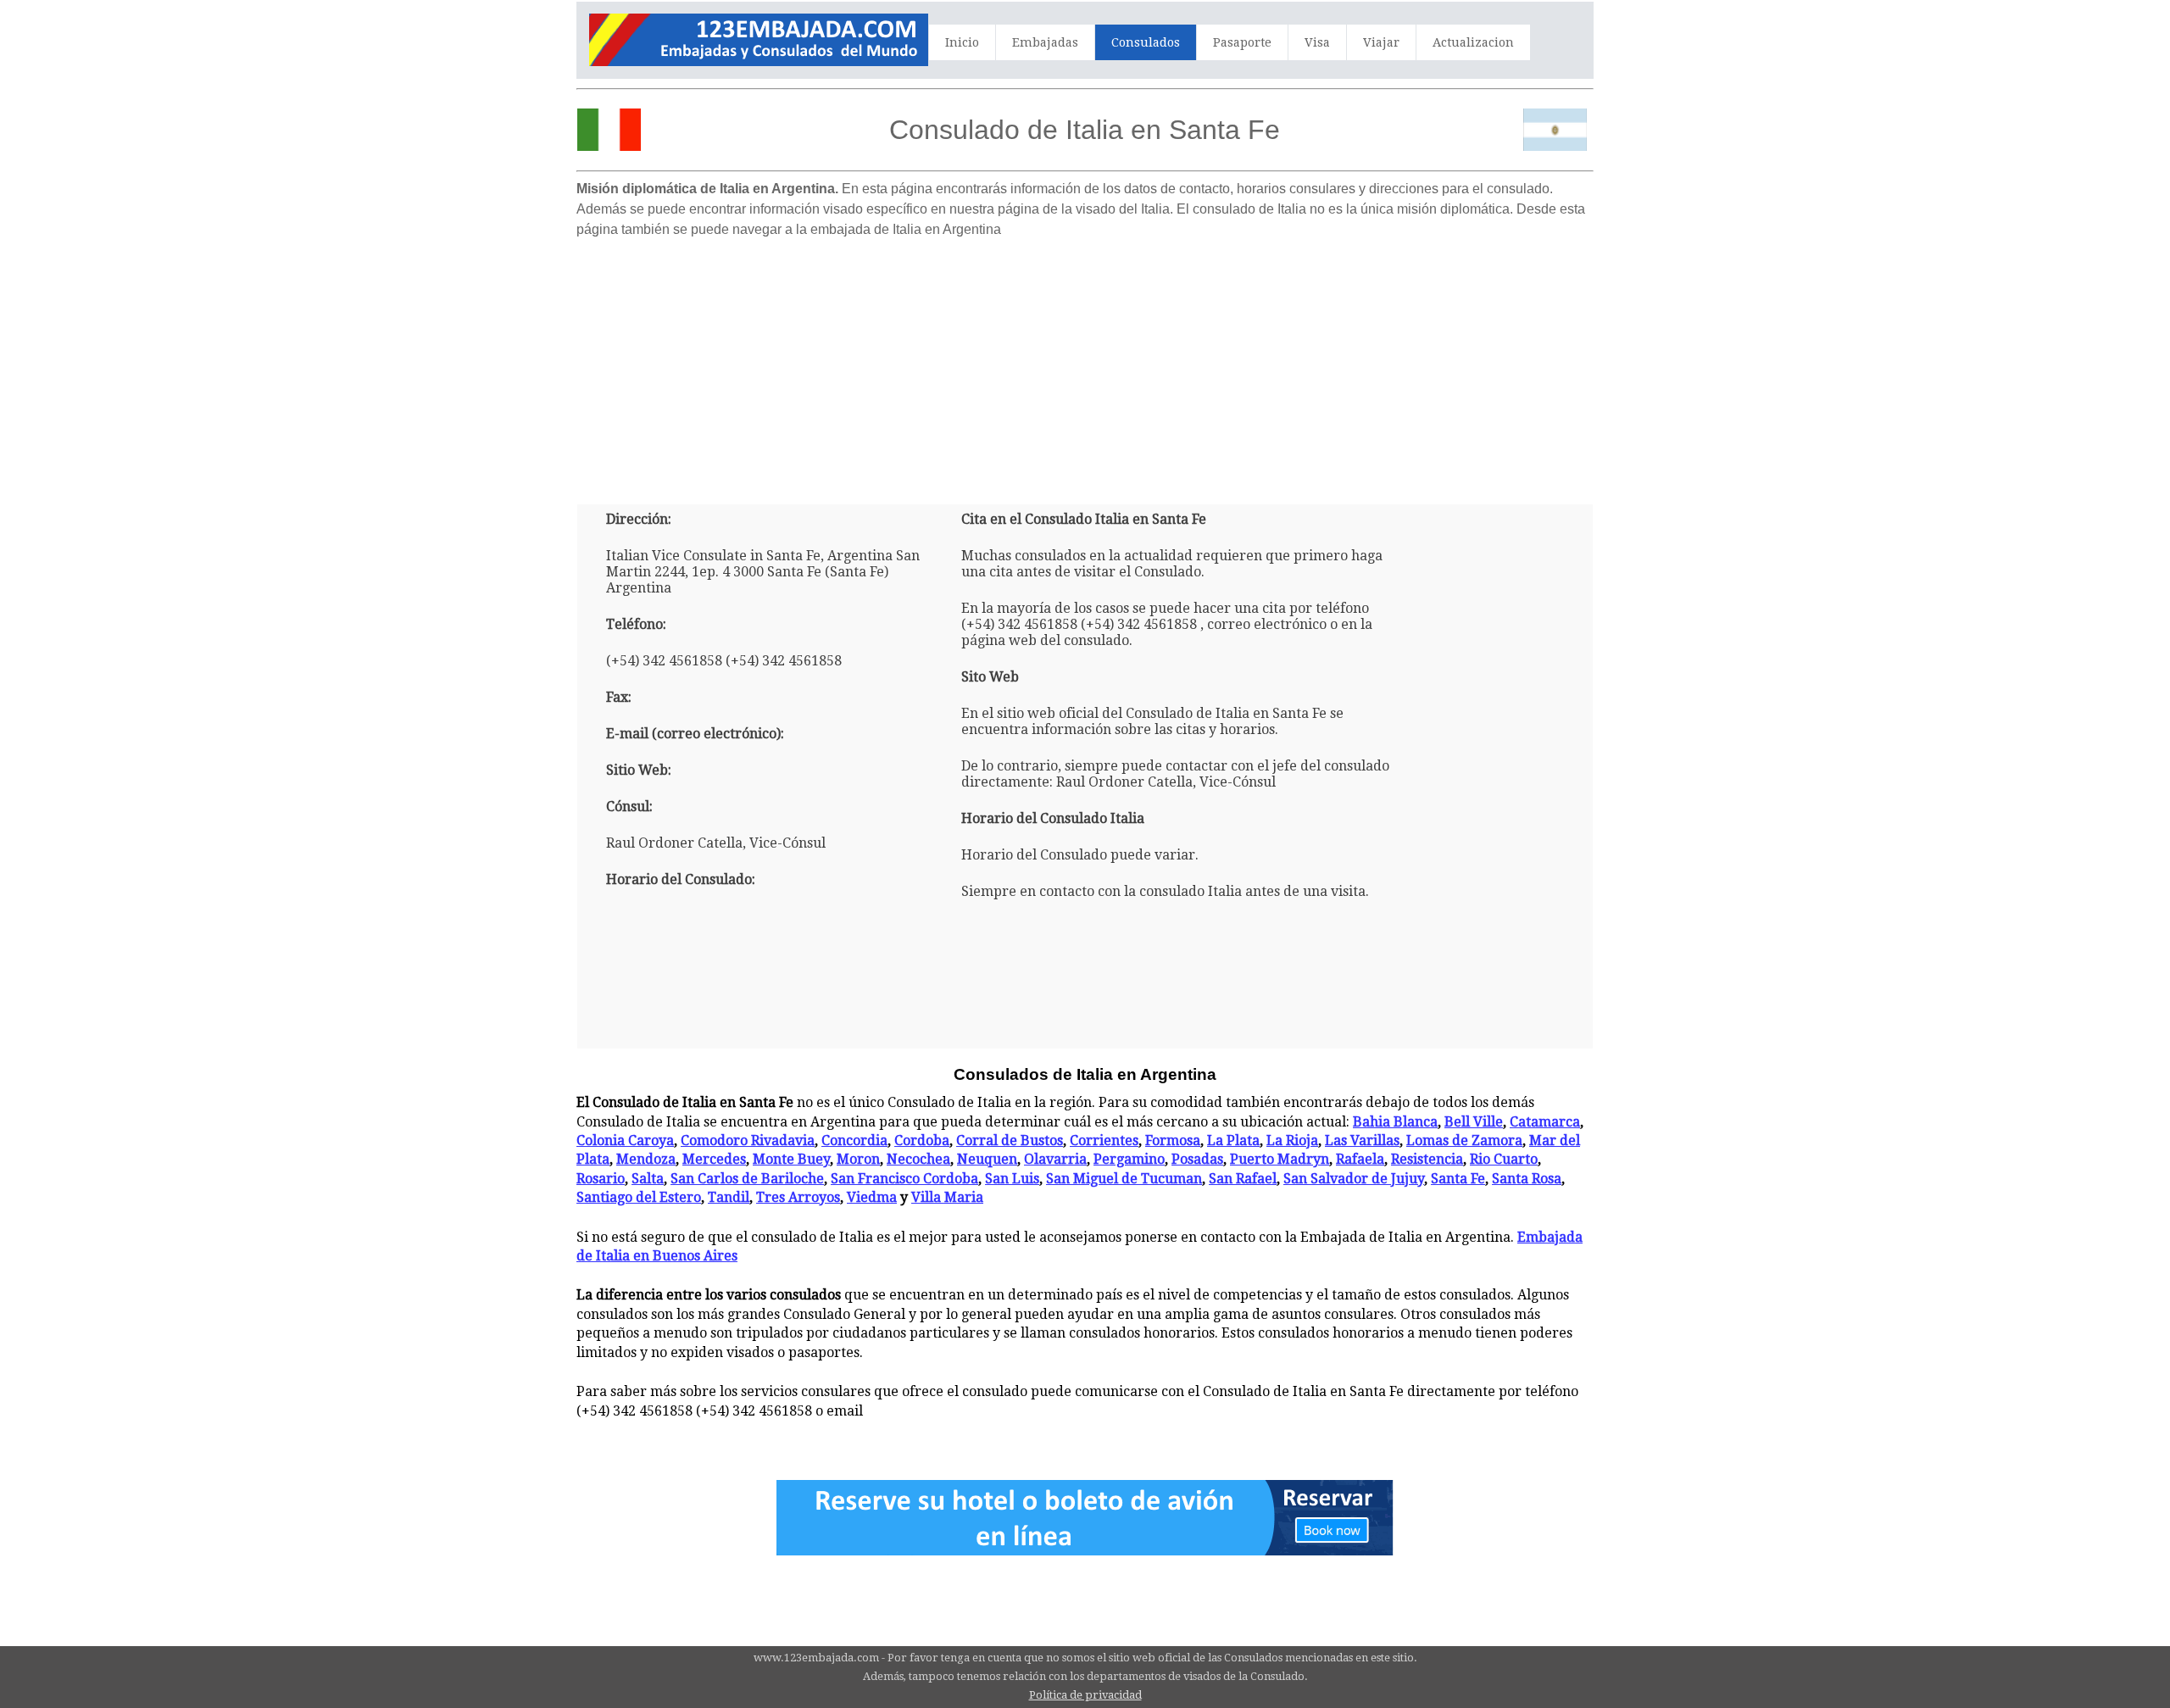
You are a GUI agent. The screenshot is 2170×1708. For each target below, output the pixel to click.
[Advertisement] (1085, 364)
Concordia (854, 1141)
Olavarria (1055, 1159)
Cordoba (922, 1141)
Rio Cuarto (1504, 1159)
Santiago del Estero (639, 1197)
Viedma (872, 1197)
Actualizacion (1473, 42)
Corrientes (1104, 1141)
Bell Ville (1474, 1122)
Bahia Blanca (1395, 1122)
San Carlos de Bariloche (747, 1179)
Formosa (1173, 1141)
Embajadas (1045, 42)
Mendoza (646, 1159)
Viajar (1381, 42)
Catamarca (1545, 1122)
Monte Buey (791, 1159)
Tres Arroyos (798, 1197)
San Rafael (1243, 1179)
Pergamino (1129, 1159)
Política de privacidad (1085, 1695)
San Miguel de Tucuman (1124, 1179)
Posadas (1197, 1159)
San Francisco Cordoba (904, 1179)
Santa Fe (1458, 1179)
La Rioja (1292, 1141)
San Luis (1012, 1179)
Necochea (918, 1159)
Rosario (601, 1179)
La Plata (1233, 1141)
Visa (1317, 42)
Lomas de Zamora (1464, 1141)
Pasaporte (1242, 42)
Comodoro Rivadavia (748, 1141)
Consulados (1146, 42)
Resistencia (1427, 1159)
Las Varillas (1362, 1141)
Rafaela (1360, 1159)
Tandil (729, 1197)
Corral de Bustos (1010, 1141)
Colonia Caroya (625, 1141)
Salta (648, 1179)
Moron (858, 1159)
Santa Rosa (1527, 1179)
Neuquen (987, 1159)
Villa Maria (947, 1197)
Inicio (962, 42)
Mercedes (714, 1159)
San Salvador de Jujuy (1354, 1179)
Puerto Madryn (1280, 1159)
